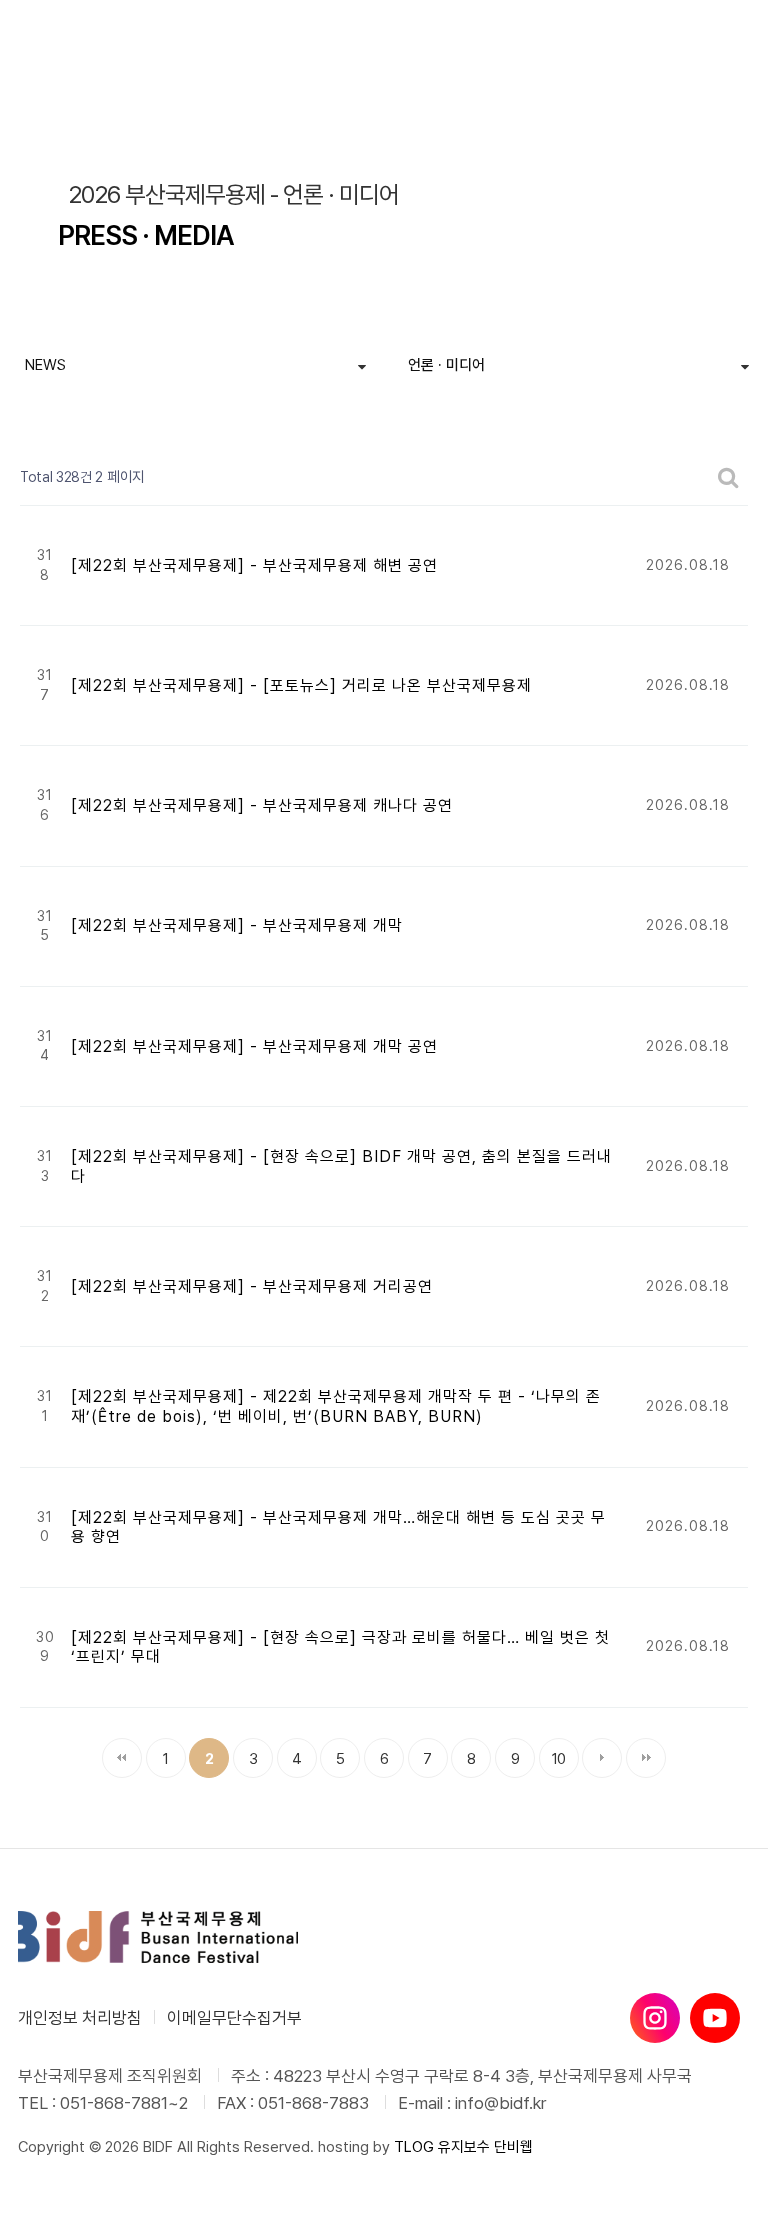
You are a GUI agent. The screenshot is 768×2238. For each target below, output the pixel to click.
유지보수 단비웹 (485, 2147)
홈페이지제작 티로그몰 (85, 2167)
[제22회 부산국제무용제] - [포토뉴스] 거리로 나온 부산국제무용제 (301, 685)
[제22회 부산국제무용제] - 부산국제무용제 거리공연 (252, 1286)
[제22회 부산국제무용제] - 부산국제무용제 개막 (237, 925)
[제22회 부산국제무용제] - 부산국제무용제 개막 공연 (254, 1046)
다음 (602, 1758)
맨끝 (646, 1758)
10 (552, 1753)
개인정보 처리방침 (80, 2018)
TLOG (414, 2147)
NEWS (45, 365)
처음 (122, 1758)
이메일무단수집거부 (234, 2018)
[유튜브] (715, 2018)
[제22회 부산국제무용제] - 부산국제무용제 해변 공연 (254, 565)
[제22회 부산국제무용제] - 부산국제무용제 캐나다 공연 (262, 805)
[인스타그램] (655, 2018)
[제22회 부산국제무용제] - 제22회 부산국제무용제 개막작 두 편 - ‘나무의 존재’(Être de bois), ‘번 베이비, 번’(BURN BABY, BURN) (336, 1406)
